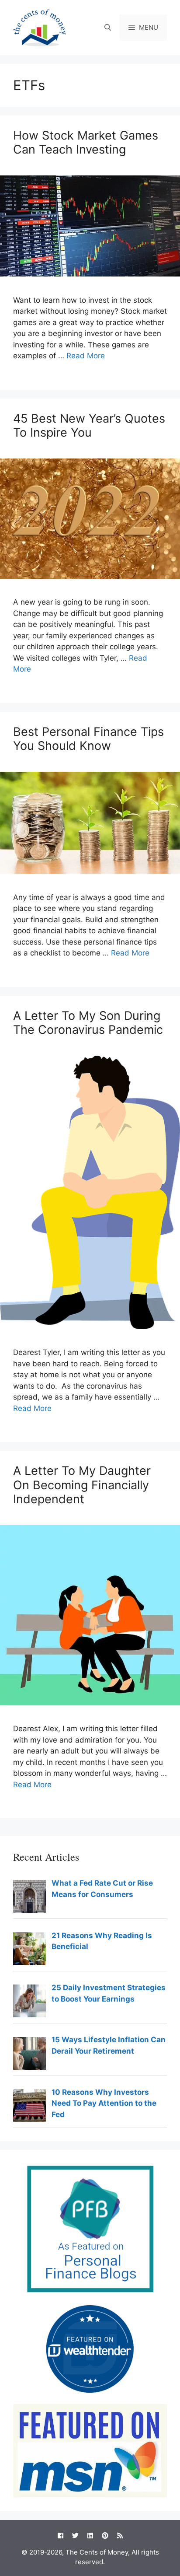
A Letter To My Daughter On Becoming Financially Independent (82, 1485)
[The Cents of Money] (39, 27)
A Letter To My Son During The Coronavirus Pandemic (88, 1023)
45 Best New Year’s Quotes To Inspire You (89, 425)
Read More (86, 356)
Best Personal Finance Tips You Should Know (88, 739)
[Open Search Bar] (108, 28)
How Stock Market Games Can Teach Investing (86, 142)
